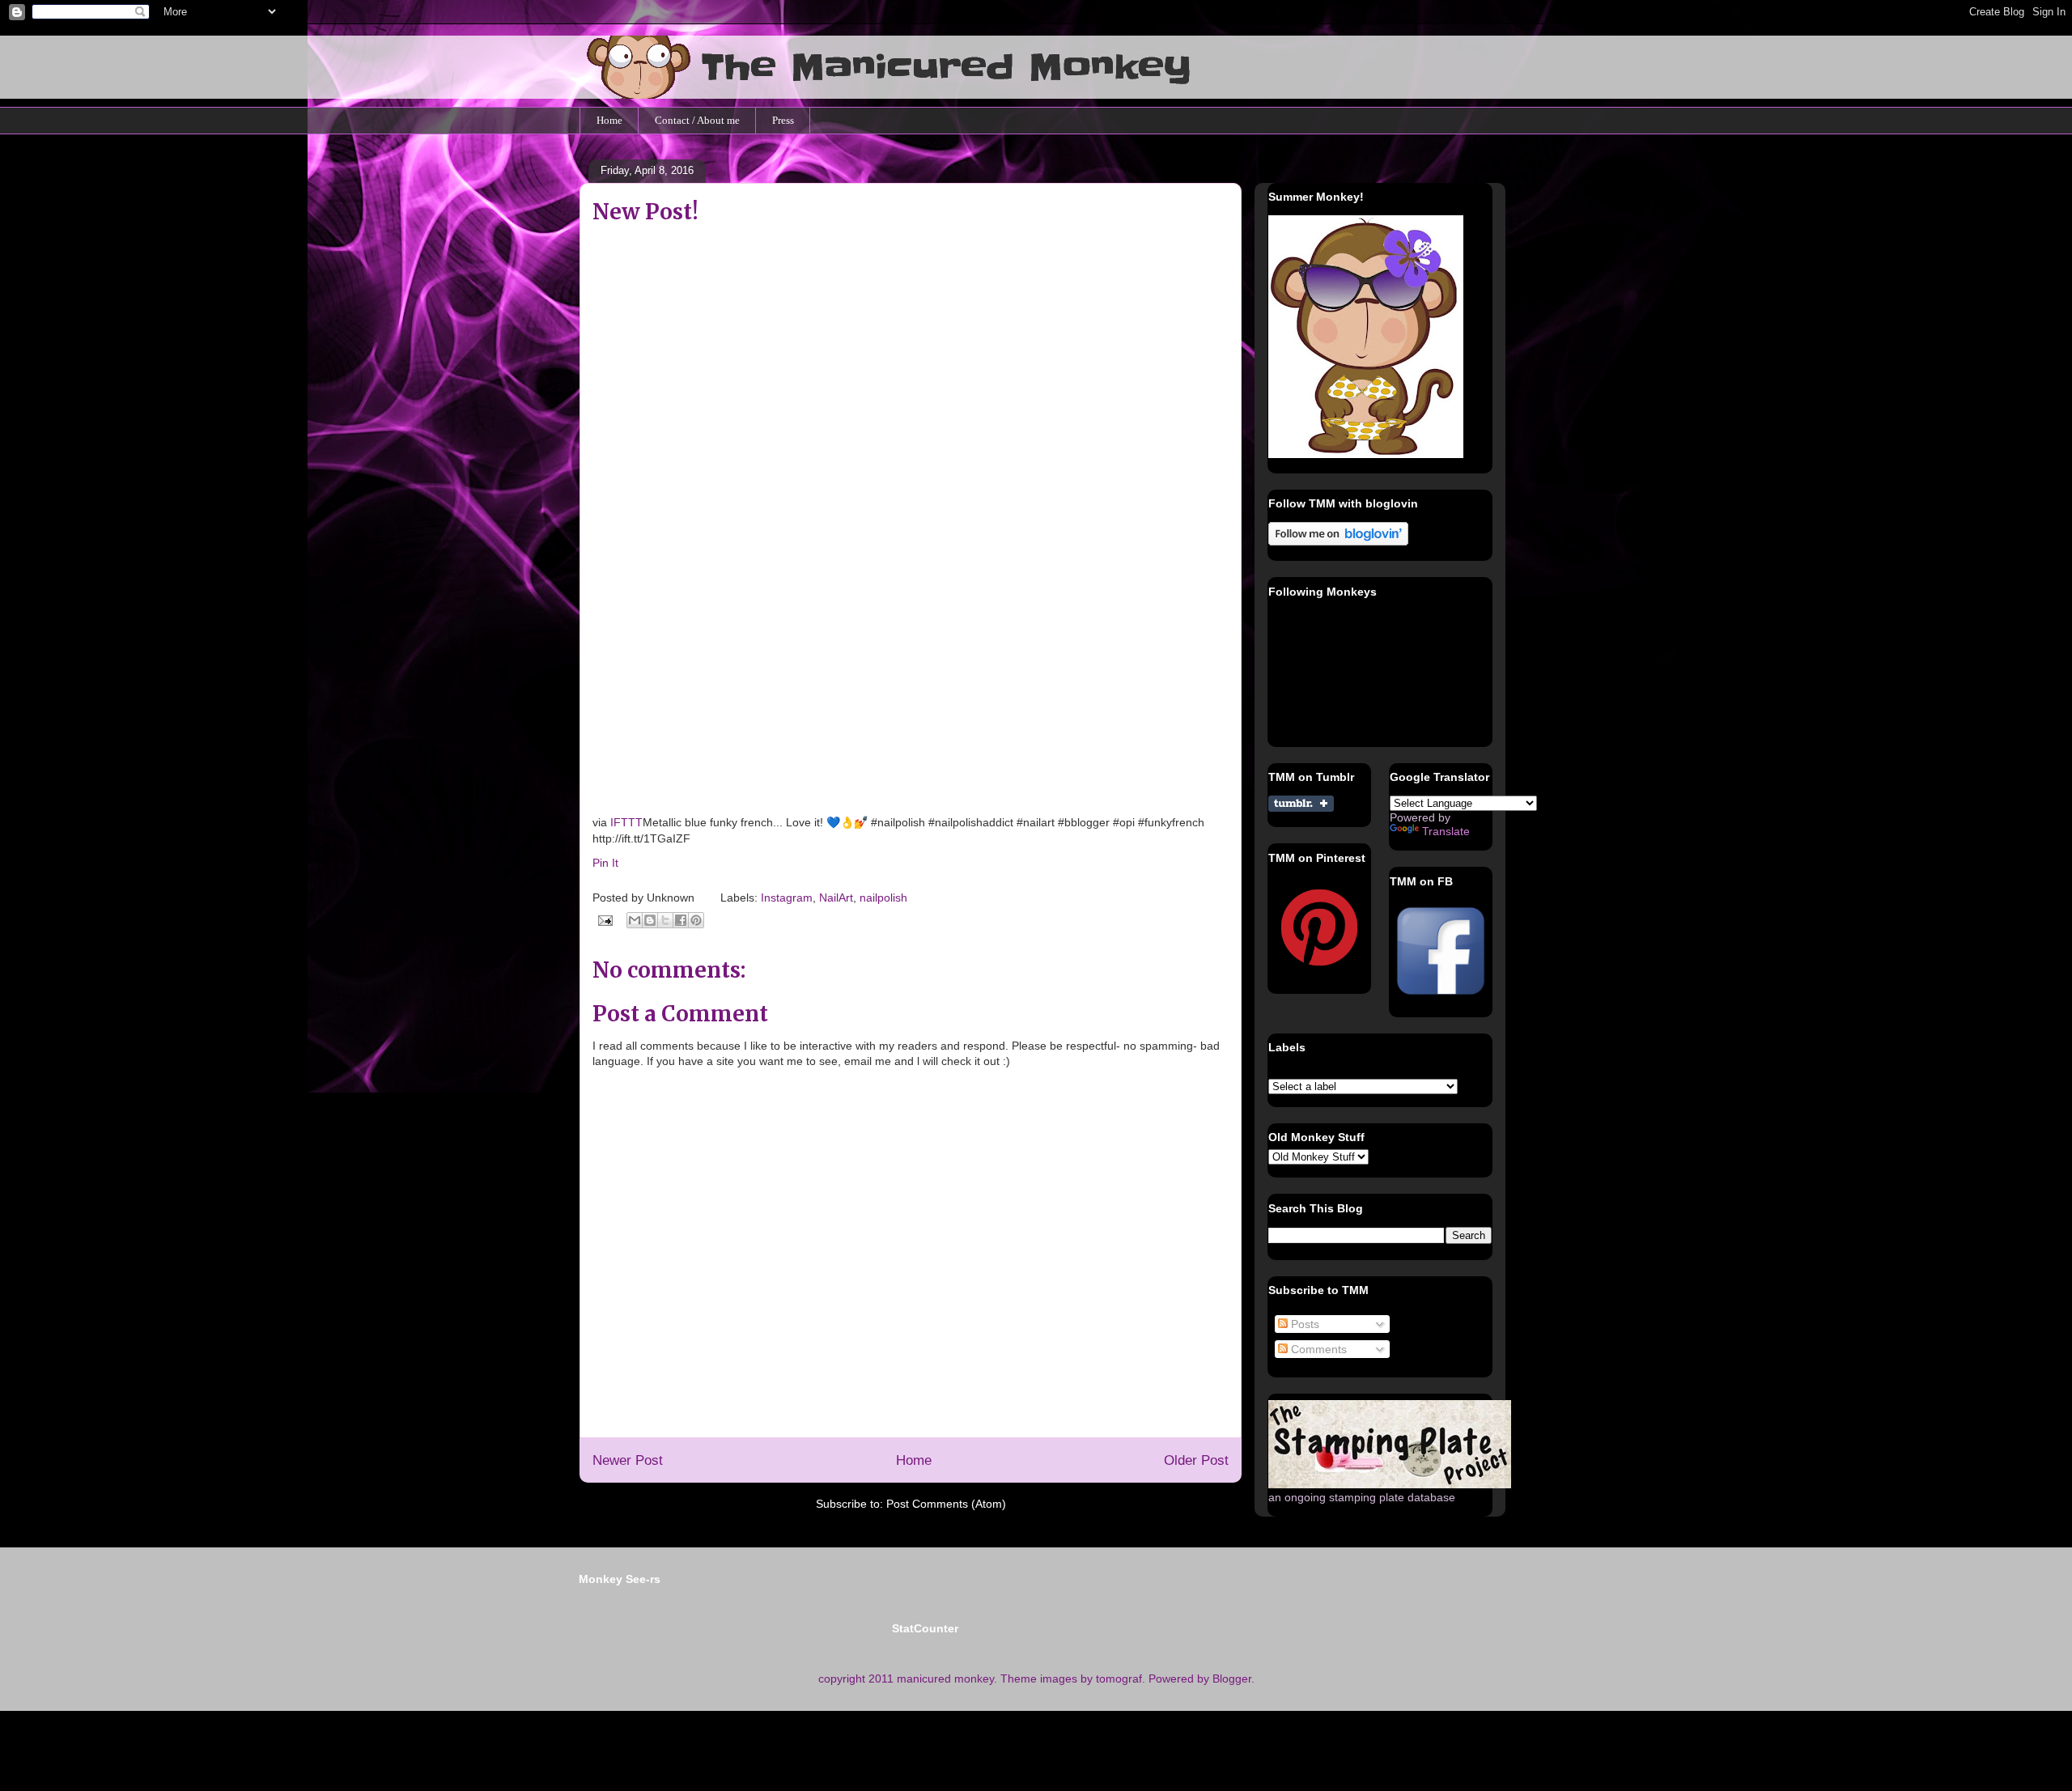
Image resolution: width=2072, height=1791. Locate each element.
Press (783, 120)
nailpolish (883, 898)
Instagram (787, 898)
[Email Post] (604, 919)
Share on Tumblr (1301, 804)
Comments (1317, 1349)
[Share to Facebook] (681, 920)
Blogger (1232, 1679)
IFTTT (626, 822)
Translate (1446, 831)
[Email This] (635, 920)
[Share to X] (665, 920)
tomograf (1119, 1679)
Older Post (1196, 1460)
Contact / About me (697, 120)
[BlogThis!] (650, 920)
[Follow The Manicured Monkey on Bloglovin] (1338, 541)
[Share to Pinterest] (696, 920)
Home (609, 120)
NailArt (836, 898)
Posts (1303, 1324)
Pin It (605, 863)
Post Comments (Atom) (946, 1504)
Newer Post (628, 1460)
